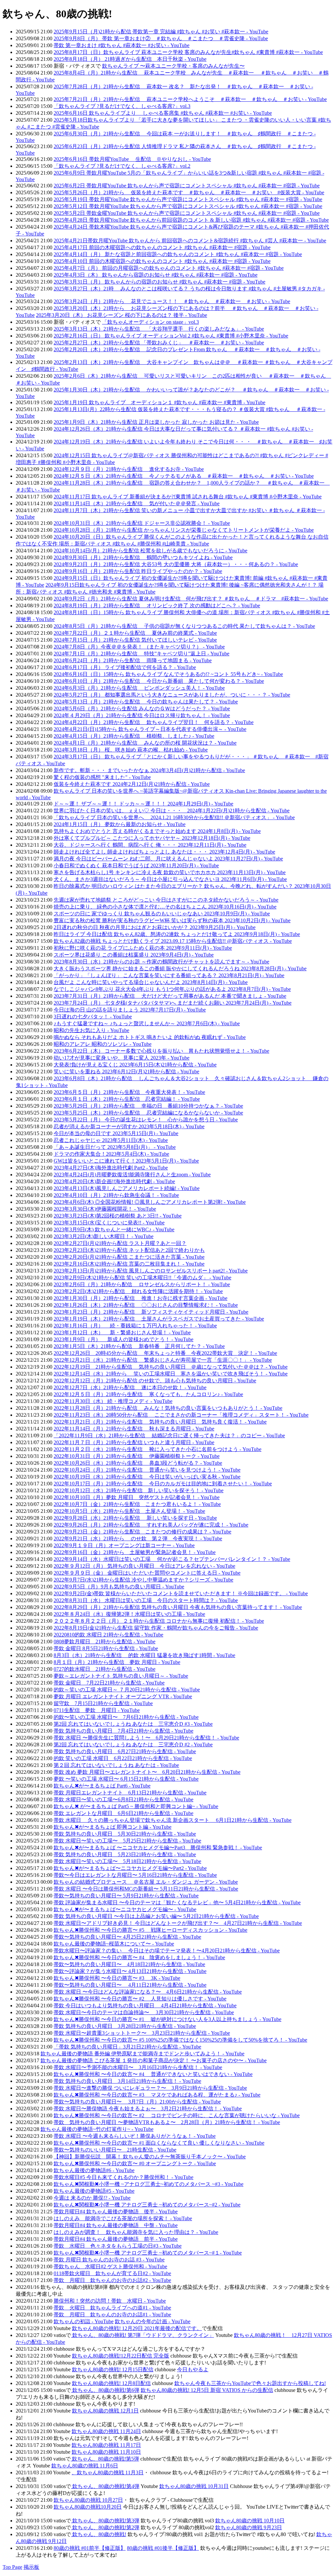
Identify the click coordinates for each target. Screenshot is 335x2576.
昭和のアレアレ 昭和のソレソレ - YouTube (103, 1044)
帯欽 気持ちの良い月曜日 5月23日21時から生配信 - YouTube (125, 1854)
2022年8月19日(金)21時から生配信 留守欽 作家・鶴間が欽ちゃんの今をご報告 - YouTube (156, 1628)
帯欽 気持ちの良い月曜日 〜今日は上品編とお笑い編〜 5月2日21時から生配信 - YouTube (156, 1916)
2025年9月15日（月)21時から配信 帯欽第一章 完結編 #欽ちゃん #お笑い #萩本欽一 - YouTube (161, 32)
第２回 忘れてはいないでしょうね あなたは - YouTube (116, 1765)
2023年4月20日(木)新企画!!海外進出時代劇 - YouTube (114, 1181)
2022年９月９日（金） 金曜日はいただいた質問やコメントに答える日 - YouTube (147, 1573)
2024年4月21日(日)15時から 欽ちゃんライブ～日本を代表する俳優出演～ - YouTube (150, 729)
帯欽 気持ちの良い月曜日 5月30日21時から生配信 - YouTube (125, 1834)
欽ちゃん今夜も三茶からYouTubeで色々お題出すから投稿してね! (250, 2383)
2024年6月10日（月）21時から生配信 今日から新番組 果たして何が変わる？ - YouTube (159, 681)
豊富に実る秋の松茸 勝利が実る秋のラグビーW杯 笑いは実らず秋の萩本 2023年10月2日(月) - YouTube (172, 920)
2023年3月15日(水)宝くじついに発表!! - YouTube (109, 1223)
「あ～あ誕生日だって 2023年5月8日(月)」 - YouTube (115, 1147)
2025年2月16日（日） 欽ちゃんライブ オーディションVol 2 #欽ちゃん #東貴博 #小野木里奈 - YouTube (171, 336)
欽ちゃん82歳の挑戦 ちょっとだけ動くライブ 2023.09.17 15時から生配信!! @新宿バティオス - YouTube (173, 941)
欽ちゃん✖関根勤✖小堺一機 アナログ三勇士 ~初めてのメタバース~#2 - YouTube (147, 2205)
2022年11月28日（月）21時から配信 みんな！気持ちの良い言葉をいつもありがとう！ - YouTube (168, 1408)
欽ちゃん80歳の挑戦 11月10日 (106, 2452)
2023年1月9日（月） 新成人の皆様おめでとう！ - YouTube (123, 1339)
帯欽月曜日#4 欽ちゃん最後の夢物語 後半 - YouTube (116, 2212)
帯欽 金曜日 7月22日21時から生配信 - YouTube (109, 1683)
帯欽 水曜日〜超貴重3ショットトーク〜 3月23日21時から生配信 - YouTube (142, 2033)
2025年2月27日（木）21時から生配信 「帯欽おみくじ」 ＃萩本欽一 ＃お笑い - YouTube (159, 343)
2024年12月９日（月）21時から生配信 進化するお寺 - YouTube (129, 469)
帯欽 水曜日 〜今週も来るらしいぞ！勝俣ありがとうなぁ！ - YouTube (135, 2136)
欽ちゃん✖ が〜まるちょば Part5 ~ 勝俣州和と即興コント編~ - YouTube (136, 1806)
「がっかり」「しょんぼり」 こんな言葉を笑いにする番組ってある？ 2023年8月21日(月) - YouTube (169, 975)
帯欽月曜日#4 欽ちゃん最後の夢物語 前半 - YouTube (116, 2239)
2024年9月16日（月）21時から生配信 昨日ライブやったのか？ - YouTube (138, 571)
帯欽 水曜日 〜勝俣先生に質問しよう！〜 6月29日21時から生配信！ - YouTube (146, 1738)
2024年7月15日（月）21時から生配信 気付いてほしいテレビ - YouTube (135, 640)
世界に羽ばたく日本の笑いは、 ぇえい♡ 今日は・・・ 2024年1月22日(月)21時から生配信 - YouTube (172, 811)
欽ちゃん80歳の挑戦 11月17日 (106, 2445)
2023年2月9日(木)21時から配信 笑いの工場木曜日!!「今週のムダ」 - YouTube (142, 1278)
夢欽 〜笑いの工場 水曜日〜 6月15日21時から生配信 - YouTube (126, 1779)
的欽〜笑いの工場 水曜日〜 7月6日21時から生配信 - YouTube (126, 1717)
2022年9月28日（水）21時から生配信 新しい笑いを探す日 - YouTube (135, 1518)
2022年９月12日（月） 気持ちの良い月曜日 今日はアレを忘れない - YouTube (144, 1566)
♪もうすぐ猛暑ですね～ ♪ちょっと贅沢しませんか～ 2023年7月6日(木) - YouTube (147, 1023)
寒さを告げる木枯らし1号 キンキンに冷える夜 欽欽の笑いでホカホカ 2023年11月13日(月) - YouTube (170, 872)
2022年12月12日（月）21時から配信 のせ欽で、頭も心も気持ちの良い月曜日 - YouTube (155, 1381)
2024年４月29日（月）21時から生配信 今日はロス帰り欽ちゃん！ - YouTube (142, 715)
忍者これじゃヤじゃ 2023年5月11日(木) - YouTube (111, 1140)
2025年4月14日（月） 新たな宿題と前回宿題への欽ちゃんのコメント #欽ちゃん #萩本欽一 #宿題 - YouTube (178, 254)
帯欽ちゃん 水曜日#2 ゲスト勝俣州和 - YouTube (110, 2266)
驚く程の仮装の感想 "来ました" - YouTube (102, 777)
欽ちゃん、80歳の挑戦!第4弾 (105, 2486)
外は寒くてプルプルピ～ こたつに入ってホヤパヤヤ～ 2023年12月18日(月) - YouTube (152, 838)
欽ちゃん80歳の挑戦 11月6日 (85, 2466)
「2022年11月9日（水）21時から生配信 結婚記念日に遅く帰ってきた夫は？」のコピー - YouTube (169, 1435)
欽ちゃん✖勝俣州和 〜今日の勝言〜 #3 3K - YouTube (117, 1978)
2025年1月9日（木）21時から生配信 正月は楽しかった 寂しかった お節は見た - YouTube (156, 422)
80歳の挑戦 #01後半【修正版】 (163, 2548)
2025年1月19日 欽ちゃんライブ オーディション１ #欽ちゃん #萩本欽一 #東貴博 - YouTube (159, 402)
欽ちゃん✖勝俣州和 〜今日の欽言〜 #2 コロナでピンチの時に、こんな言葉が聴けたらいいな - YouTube (177, 2115)
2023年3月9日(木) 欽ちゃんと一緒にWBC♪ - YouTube (114, 1229)
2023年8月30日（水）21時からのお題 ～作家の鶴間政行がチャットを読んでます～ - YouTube (161, 962)
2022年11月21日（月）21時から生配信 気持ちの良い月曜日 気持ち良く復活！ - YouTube (160, 1422)
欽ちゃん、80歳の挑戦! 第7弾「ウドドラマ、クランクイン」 (142, 2335)
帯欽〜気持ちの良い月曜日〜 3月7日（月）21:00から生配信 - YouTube (137, 2102)
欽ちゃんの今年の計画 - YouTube (153, 2321)
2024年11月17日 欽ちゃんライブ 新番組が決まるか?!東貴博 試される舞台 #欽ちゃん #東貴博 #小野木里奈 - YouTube (188, 497)
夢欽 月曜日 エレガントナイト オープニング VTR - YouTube (123, 1696)
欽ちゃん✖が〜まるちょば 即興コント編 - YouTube (113, 1827)
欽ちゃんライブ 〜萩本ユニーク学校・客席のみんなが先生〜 (173, 66)
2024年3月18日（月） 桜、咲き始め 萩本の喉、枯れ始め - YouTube (131, 750)
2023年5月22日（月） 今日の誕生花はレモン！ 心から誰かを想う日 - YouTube (146, 1120)
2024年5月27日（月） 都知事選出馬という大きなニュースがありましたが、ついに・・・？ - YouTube (172, 695)
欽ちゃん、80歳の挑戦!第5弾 (105, 2459)
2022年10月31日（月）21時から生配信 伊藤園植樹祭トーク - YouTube (137, 1456)
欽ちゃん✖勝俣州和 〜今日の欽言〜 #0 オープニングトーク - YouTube (135, 2163)
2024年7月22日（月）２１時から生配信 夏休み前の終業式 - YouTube (135, 633)
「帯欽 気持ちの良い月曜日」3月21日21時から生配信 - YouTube (127, 2047)
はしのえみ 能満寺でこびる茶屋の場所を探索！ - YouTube (123, 2218)
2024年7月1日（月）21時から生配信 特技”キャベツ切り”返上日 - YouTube (141, 654)
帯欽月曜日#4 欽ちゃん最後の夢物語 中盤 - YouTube (116, 2225)
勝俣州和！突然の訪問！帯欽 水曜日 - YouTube (110, 2301)
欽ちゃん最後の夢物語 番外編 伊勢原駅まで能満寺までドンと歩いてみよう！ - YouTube (142, 2054)
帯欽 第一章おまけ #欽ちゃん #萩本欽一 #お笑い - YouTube (122, 45)
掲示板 (31, 2567)
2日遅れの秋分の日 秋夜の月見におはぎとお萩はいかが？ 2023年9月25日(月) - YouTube (155, 927)
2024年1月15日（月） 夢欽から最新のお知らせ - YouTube (120, 824)
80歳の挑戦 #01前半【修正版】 (90, 2548)
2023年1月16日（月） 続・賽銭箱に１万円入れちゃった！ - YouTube (135, 1326)
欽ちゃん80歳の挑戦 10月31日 (194, 2486)
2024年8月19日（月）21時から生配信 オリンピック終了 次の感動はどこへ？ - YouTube (157, 605)
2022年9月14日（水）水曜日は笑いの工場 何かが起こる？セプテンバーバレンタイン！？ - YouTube (172, 1559)
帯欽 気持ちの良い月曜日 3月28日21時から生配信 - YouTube (125, 2026)
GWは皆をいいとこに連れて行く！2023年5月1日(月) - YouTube (126, 1161)
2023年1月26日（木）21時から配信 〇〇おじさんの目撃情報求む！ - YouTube (146, 1305)
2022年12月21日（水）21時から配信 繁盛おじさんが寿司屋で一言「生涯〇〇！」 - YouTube (163, 1360)
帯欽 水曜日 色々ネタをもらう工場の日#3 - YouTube (118, 2246)
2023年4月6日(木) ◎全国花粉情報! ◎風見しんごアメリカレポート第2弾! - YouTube (150, 1202)
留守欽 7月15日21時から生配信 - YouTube (103, 1703)
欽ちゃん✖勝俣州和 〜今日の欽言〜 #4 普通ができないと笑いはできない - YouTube (153, 2074)
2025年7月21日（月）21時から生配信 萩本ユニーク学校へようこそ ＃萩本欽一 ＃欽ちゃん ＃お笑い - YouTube (190, 99)
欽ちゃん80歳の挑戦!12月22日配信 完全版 (121, 2356)
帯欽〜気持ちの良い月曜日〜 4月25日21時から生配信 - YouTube (127, 1937)
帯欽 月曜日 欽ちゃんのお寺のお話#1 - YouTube (112, 2315)
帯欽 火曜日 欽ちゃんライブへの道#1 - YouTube (112, 2308)
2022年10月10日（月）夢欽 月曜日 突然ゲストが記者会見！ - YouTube (137, 1497)
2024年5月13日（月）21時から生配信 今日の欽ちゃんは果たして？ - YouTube (146, 702)
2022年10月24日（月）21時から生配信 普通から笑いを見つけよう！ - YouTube (147, 1470)
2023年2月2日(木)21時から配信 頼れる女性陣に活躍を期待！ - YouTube (138, 1291)
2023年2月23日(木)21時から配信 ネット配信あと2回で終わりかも (129, 1250)
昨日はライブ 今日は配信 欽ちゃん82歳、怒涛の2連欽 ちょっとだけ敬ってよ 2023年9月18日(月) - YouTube (177, 934)
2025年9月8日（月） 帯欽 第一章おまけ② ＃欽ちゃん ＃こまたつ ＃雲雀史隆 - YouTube (161, 38)
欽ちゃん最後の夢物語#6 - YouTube (94, 2170)
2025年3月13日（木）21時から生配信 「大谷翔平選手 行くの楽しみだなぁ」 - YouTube (159, 329)
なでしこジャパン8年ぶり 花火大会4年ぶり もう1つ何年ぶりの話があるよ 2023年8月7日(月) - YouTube (172, 989)
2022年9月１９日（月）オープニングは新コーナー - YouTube (124, 1545)
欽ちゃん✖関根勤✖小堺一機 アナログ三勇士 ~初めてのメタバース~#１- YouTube (148, 2253)
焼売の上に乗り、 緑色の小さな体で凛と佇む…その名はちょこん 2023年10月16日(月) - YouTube (165, 907)
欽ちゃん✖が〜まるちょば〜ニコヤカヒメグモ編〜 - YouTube (125, 1909)
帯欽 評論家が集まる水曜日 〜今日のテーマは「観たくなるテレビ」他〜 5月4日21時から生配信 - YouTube (177, 1902)
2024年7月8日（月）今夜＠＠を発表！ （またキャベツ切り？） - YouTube (139, 647)
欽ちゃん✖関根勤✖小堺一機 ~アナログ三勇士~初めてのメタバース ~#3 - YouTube (149, 2184)
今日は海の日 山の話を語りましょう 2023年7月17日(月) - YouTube (130, 1010)
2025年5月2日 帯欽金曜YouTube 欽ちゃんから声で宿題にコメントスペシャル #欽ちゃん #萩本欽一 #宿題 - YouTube (187, 213)
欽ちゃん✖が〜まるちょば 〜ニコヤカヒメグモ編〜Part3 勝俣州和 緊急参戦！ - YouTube (158, 1848)
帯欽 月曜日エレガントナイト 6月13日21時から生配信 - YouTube (130, 1793)
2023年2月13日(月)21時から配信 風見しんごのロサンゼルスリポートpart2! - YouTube (151, 1271)
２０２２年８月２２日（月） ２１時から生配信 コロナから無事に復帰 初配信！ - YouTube (159, 1621)
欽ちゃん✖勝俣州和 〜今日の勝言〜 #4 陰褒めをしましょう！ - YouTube (139, 1957)
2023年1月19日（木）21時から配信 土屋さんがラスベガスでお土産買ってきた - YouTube (159, 1319)
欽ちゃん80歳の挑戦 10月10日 (250, 2521)
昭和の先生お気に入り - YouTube (91, 1030)
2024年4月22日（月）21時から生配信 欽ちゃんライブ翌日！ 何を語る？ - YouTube (154, 722)
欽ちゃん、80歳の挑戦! (99, 2534)
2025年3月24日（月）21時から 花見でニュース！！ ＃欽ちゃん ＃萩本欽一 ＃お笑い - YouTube (172, 301)
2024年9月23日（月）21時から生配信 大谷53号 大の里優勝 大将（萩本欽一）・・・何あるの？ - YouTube (176, 564)
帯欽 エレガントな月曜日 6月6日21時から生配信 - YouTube (123, 1813)
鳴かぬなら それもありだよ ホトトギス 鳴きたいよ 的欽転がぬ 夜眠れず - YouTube (150, 1037)
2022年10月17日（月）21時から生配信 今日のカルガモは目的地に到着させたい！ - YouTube (163, 1484)
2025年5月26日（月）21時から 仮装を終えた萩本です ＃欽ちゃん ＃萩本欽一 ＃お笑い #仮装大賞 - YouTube (189, 192)
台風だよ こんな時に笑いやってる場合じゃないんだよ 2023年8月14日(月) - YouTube (151, 982)
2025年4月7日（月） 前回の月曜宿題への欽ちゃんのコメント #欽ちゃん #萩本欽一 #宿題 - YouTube (169, 268)
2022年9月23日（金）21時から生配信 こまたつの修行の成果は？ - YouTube (142, 1532)
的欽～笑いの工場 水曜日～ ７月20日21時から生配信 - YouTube (127, 1690)
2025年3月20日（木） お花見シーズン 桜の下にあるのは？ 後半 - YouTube (122, 315)
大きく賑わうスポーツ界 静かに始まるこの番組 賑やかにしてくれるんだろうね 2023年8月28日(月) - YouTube (180, 968)
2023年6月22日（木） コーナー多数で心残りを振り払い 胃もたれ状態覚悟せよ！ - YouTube (161, 1051)
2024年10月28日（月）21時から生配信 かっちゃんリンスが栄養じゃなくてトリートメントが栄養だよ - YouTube (184, 530)
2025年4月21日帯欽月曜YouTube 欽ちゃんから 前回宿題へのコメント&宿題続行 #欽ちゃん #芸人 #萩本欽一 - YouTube (190, 241)
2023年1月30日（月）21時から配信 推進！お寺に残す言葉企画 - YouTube (141, 1298)
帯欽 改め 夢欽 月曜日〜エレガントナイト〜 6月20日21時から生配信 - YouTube (147, 1772)
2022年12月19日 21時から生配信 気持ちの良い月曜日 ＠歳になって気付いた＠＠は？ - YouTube (171, 1367)
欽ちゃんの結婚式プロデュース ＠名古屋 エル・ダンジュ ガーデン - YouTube (146, 1882)
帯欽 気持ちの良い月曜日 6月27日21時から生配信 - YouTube (125, 1751)
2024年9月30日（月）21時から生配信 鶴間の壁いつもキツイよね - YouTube (143, 557)
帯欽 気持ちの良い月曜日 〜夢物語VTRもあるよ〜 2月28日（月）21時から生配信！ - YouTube (167, 2122)
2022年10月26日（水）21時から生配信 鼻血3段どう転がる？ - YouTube (138, 1463)
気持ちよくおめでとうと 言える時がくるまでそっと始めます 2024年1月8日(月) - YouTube (157, 831)
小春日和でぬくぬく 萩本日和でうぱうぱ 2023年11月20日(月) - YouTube (136, 865)
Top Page (12, 2567)
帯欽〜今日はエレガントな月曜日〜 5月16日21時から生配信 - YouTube (135, 1875)
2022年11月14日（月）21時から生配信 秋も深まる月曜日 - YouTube (134, 1429)
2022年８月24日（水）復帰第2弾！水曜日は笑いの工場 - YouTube (129, 1614)
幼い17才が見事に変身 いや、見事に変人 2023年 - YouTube (122, 1058)
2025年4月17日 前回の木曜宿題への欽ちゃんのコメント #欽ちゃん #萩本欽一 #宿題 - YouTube (162, 247)
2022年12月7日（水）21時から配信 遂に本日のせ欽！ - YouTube (130, 1387)
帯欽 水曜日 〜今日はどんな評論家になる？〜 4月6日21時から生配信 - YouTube (148, 1992)
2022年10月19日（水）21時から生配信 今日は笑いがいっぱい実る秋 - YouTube (147, 1477)
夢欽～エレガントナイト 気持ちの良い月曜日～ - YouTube (121, 1676)
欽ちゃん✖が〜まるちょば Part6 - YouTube (102, 1786)
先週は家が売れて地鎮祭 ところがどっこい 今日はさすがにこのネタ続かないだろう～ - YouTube (166, 900)
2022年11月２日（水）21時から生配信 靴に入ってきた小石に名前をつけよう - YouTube (158, 1449)
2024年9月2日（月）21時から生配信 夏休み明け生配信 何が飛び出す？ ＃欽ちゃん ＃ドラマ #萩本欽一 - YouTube (191, 599)
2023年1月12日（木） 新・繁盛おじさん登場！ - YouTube (122, 1332)
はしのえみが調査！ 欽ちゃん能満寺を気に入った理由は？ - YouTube (136, 2232)
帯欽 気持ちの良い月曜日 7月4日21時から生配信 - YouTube (123, 1731)
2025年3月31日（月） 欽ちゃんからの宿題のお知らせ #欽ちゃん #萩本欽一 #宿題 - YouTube (159, 282)
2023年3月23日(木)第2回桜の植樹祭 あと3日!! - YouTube (118, 1216)
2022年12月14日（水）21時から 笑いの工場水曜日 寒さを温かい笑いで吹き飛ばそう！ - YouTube (171, 1374)
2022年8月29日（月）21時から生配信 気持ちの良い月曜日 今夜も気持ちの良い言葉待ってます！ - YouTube (178, 1607)
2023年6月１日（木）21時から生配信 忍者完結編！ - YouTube (127, 1099)
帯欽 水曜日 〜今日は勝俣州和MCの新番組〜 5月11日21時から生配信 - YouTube (146, 1889)
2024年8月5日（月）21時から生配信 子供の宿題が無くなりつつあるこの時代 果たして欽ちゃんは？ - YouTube (184, 626)
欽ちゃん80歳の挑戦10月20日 (88, 2507)
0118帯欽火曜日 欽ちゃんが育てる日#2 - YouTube (112, 2273)
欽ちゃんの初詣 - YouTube (84, 2321)
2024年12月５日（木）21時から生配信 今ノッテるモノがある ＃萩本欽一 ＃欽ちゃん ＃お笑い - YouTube (184, 476)
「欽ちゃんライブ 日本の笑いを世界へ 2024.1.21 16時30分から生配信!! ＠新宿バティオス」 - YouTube (174, 817)
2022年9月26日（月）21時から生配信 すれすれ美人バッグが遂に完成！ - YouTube (151, 1525)
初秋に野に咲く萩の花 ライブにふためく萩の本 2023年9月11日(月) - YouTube (143, 948)
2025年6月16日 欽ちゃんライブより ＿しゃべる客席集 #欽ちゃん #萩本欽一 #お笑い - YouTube (163, 113)
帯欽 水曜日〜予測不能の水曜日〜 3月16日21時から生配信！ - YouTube (138, 2067)
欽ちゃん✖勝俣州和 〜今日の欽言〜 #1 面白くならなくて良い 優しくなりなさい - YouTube (159, 2143)
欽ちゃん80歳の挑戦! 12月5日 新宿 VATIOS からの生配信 (207, 2390)
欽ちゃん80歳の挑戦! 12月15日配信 (113, 2369)
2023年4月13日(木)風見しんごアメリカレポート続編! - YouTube (127, 1188)
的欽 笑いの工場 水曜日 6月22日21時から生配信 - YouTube (123, 1758)
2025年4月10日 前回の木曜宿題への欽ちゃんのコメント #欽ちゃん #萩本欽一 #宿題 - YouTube (162, 261)
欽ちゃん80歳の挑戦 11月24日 (106, 2431)
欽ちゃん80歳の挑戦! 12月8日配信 (111, 2383)
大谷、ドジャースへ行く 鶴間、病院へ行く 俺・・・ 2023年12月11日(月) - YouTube (150, 845)
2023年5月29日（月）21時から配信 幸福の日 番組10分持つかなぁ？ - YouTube (148, 1106)
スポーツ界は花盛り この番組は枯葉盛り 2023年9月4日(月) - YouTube (134, 955)
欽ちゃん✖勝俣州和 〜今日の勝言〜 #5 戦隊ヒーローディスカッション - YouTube (150, 1930)
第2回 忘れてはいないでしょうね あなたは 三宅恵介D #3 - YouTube (133, 1724)
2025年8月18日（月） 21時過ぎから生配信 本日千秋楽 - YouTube (130, 59)
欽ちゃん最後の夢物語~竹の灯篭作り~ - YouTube (97, 2129)
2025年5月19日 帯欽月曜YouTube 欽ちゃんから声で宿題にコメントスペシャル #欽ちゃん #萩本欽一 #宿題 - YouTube (188, 199)
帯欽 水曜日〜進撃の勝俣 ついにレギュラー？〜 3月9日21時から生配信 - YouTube (150, 2088)
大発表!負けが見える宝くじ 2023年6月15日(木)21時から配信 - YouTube (135, 1065)
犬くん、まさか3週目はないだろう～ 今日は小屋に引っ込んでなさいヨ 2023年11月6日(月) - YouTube (170, 879)
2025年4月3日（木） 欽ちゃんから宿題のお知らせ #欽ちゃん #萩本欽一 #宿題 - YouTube (156, 275)
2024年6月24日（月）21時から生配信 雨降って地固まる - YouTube (133, 660)
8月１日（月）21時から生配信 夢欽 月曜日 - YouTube (117, 1662)
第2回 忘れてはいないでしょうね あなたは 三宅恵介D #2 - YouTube (133, 1745)
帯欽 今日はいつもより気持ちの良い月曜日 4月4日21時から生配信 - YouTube (145, 2005)
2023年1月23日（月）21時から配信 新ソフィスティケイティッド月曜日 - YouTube (151, 1312)
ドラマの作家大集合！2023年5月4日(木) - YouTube (111, 1154)
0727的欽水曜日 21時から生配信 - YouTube (105, 1669)
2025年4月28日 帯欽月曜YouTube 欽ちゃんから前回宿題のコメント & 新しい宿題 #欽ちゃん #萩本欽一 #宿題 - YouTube (191, 220)
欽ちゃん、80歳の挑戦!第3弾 (105, 2521)
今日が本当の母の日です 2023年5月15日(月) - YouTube (116, 1133)
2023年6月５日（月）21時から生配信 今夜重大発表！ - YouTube (129, 1092)
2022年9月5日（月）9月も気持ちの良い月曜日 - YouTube (119, 1587)
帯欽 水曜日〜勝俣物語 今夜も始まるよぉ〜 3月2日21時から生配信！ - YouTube (148, 2109)
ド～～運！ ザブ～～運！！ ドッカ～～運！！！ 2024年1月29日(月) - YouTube (143, 804)
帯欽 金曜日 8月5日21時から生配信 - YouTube (106, 1648)
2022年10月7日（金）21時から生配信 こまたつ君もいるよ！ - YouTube (137, 1504)
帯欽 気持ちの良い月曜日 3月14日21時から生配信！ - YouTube (127, 2081)
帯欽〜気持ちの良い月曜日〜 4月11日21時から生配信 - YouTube (130, 1985)
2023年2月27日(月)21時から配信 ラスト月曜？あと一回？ (120, 1243)
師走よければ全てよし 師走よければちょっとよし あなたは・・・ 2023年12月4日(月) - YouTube (164, 852)
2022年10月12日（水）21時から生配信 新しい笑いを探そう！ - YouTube (139, 1490)
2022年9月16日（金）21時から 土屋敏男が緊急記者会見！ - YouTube (135, 1552)
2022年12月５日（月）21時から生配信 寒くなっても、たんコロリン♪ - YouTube (148, 1394)
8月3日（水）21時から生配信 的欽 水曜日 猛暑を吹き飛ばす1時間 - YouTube (144, 1655)
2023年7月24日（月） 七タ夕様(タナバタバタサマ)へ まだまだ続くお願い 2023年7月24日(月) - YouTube (173, 1003)
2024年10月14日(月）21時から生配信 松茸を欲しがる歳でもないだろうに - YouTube (150, 551)
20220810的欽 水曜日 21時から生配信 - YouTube (108, 1635)
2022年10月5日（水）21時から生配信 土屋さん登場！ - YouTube (129, 1511)
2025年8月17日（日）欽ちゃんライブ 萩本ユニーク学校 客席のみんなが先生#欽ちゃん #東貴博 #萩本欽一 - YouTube (188, 52)
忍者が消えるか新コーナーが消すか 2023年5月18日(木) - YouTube (129, 1126)
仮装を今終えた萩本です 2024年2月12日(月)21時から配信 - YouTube (132, 784)
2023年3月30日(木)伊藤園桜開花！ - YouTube (105, 1209)
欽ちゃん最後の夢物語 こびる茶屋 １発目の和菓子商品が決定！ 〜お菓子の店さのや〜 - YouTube (154, 2060)
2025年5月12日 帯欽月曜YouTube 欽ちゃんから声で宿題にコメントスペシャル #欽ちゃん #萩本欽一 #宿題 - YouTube (188, 206)
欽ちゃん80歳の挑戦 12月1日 (105, 2411)
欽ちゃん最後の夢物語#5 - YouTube (94, 2191)
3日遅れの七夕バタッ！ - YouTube (93, 1017)
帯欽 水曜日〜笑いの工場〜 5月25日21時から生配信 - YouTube (127, 1841)
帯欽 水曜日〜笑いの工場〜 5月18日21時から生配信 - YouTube (127, 1861)
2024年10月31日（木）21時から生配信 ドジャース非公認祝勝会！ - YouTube (142, 523)
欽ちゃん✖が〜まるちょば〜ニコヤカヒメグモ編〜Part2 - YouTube (130, 1868)
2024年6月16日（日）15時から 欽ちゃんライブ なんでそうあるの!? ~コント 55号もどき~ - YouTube (168, 674)
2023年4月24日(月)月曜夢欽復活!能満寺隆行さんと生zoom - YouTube (132, 1175)
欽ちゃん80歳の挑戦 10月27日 (88, 2500)
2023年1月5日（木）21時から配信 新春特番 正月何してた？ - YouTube (139, 1346)
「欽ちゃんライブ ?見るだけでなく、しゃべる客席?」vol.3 (122, 106)
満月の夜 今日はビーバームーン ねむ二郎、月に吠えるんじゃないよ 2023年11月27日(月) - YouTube (168, 859)
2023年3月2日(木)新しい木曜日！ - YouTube (104, 1236)
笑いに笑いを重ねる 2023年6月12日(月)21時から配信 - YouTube (126, 1072)
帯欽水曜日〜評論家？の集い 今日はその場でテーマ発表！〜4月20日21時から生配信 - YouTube (167, 1951)
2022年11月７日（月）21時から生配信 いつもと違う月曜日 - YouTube (134, 1442)
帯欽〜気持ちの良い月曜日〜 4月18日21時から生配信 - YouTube (129, 1964)
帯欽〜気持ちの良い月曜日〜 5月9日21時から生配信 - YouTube (126, 1896)
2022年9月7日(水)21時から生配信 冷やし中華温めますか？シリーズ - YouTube (143, 1580)
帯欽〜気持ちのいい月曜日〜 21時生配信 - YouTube (115, 2150)
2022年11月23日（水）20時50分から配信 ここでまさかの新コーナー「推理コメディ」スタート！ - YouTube (181, 1415)
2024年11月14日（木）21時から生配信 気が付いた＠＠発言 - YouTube (137, 503)
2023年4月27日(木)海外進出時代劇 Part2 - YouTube (111, 1168)
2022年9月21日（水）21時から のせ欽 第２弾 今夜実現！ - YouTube (138, 1539)
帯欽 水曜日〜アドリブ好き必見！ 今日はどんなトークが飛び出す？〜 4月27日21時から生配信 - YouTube (178, 1923)
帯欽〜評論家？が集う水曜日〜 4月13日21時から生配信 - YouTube (130, 1971)
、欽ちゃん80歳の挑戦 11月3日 (108, 2472)
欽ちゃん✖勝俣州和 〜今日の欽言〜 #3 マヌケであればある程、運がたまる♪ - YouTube (157, 2095)
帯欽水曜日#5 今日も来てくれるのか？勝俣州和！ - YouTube (123, 2177)
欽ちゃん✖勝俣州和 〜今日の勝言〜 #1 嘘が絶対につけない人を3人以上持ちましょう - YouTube (167, 2019)
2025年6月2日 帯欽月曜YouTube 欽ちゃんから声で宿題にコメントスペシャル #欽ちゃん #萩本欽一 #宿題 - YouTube (187, 186)
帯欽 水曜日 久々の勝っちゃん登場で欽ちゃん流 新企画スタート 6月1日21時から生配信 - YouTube (173, 1820)
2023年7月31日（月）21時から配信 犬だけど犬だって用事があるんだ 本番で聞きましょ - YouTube (170, 996)
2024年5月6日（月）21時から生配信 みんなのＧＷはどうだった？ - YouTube (142, 709)
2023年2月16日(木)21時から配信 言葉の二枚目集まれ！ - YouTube (129, 1264)
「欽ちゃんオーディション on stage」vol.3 (150, 322)
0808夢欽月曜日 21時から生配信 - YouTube (105, 1642)
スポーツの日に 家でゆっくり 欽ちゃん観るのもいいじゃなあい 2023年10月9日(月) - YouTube (162, 914)
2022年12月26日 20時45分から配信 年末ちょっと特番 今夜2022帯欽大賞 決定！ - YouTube (165, 1353)
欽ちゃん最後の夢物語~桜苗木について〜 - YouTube (114, 1944)
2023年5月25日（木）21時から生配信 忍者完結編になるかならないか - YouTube (148, 1113)
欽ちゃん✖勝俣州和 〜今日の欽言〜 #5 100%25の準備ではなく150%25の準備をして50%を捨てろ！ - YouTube (180, 2040)
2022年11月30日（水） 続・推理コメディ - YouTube (113, 1401)
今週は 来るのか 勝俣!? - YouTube (92, 2198)
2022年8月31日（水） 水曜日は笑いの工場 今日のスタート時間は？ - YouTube (146, 1600)
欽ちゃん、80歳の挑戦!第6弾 (105, 2390)
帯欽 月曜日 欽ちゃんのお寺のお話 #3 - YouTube (109, 2260)
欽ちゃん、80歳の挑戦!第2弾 (105, 2527)
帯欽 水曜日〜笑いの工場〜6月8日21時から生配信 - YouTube (123, 1799)
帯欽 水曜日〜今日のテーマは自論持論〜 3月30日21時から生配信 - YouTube (144, 2012)
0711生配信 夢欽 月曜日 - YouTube (97, 1710)
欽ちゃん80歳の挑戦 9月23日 (249, 2527)
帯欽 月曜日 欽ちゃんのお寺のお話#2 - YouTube (112, 2280)
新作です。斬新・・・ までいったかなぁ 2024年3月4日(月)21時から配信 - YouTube (149, 770)
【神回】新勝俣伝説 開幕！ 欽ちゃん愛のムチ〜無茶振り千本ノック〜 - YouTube (150, 2157)
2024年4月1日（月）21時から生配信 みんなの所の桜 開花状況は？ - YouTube (145, 743)
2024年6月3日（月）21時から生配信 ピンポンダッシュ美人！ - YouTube (139, 688)
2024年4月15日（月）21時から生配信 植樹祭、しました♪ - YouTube (134, 736)
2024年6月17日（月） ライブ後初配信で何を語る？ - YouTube (125, 667)
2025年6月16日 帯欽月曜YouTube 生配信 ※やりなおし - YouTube (132, 159)
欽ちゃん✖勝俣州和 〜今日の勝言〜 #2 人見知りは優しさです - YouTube (140, 1999)
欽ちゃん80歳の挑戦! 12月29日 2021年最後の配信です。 (137, 2328)
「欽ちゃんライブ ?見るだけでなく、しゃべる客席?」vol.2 (122, 166)
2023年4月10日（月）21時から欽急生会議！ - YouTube (116, 1195)
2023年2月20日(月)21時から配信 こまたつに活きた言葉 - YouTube (129, 1257)
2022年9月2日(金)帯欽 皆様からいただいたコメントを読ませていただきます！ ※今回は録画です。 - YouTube (181, 1593)
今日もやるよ (193, 2369)
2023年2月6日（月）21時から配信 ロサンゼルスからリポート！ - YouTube (142, 1284)
